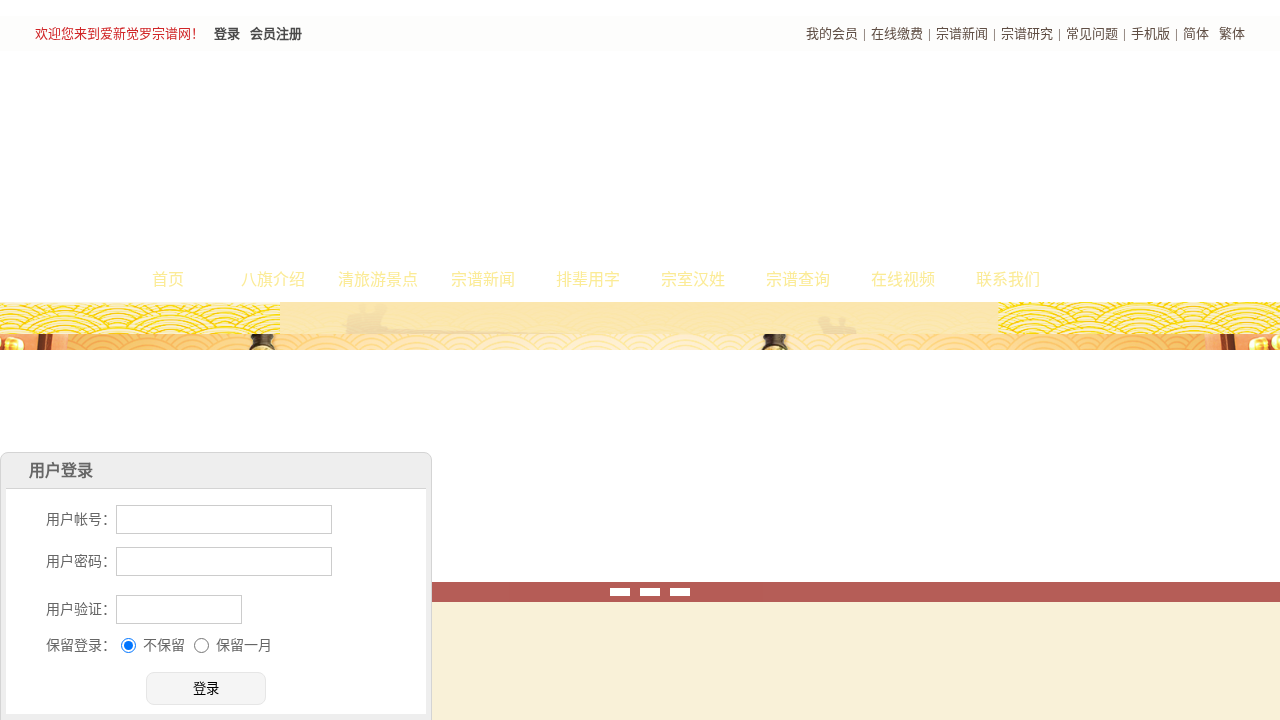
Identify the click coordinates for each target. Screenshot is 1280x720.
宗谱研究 (1027, 33)
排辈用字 (588, 279)
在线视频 (903, 279)
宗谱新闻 (962, 33)
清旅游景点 (378, 279)
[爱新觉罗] (390, 156)
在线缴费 (897, 33)
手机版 (1150, 33)
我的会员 (832, 33)
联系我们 (1008, 279)
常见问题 (1092, 33)
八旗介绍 (273, 279)
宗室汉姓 (693, 279)
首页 (168, 279)
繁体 (1232, 33)
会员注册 (276, 33)
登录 (227, 33)
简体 (1196, 33)
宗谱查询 (798, 279)
